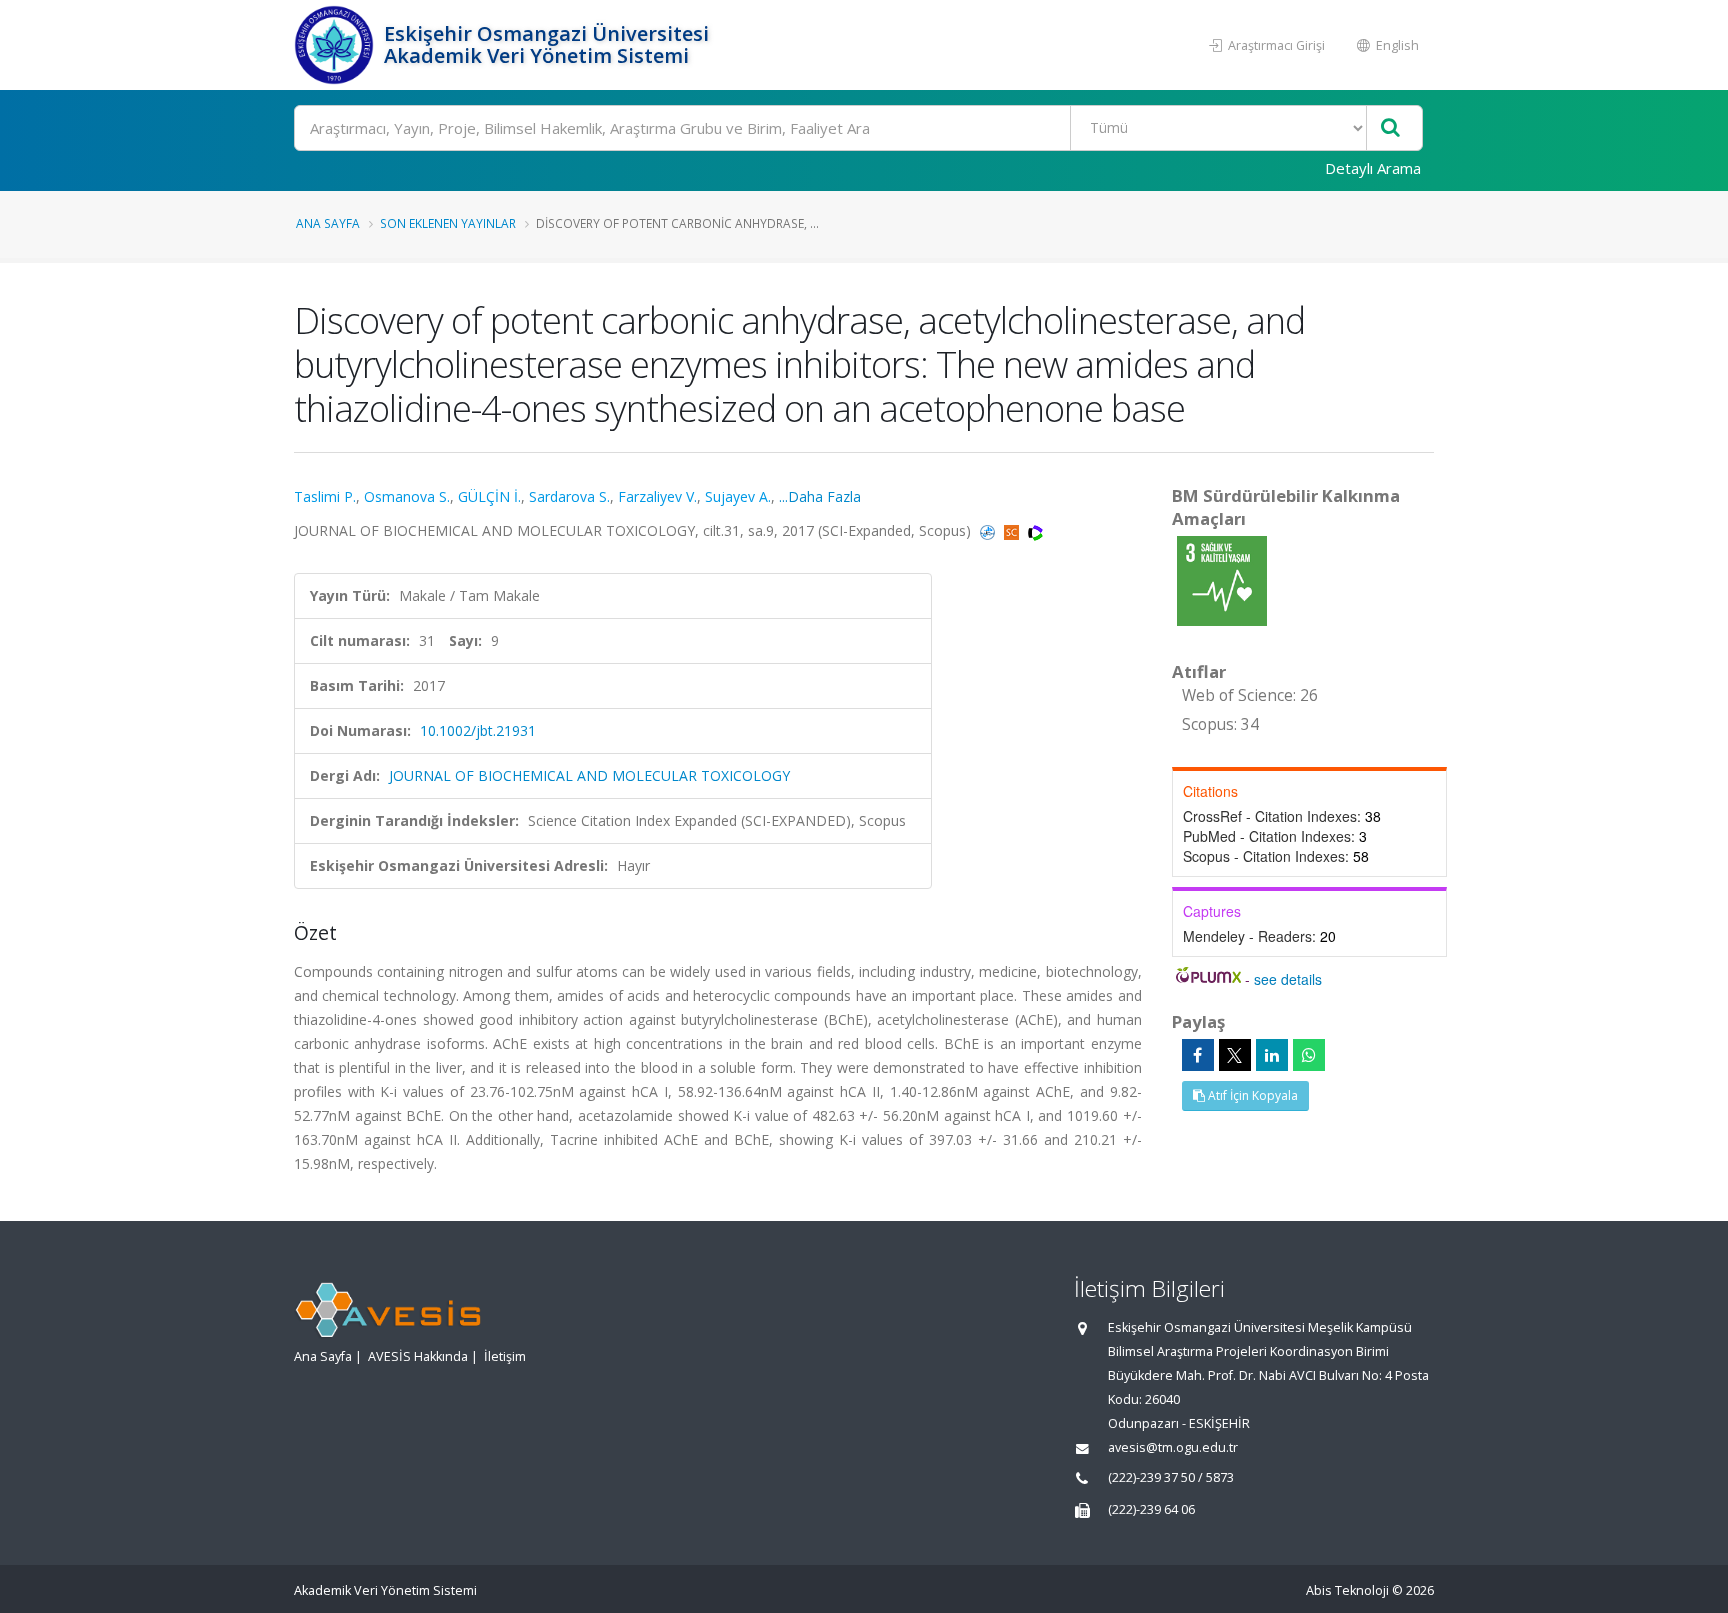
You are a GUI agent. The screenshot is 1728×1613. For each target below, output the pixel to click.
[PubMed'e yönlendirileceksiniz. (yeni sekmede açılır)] (989, 530)
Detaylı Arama (1373, 168)
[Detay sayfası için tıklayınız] (1222, 579)
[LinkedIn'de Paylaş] (1272, 1055)
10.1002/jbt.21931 (478, 730)
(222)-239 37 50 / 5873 (1171, 1477)
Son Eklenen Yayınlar (448, 223)
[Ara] (1390, 128)
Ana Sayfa (328, 223)
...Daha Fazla (820, 496)
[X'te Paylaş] (1235, 1055)
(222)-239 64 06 (1151, 1509)
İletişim (505, 1356)
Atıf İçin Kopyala (1251, 1095)
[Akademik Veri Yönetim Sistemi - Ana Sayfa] (336, 45)
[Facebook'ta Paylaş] (1198, 1055)
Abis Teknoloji (1347, 1590)
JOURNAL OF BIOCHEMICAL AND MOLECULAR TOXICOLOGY (589, 775)
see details (1288, 979)
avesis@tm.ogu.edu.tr (1173, 1447)
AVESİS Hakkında (418, 1356)
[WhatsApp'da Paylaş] (1309, 1055)
